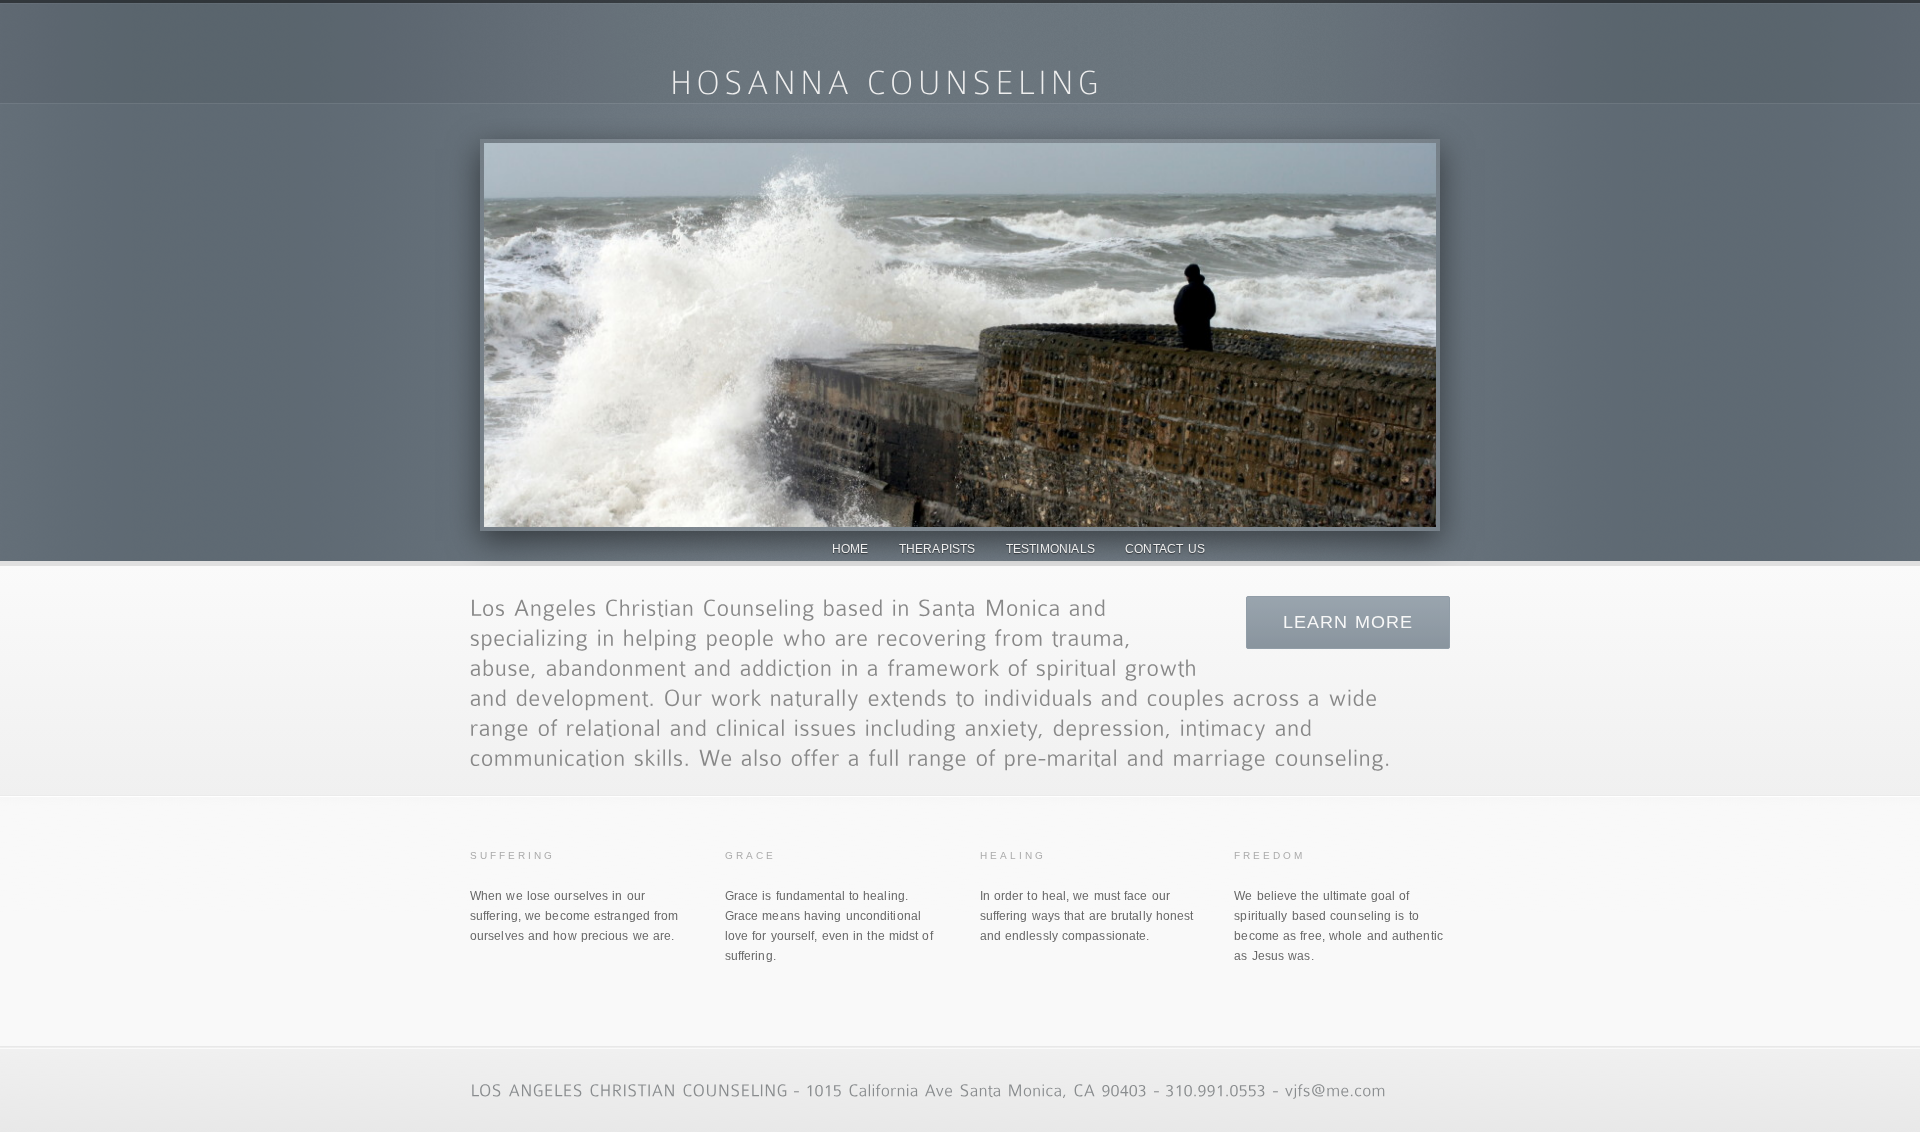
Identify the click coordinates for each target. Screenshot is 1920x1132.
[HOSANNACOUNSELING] (886, 79)
